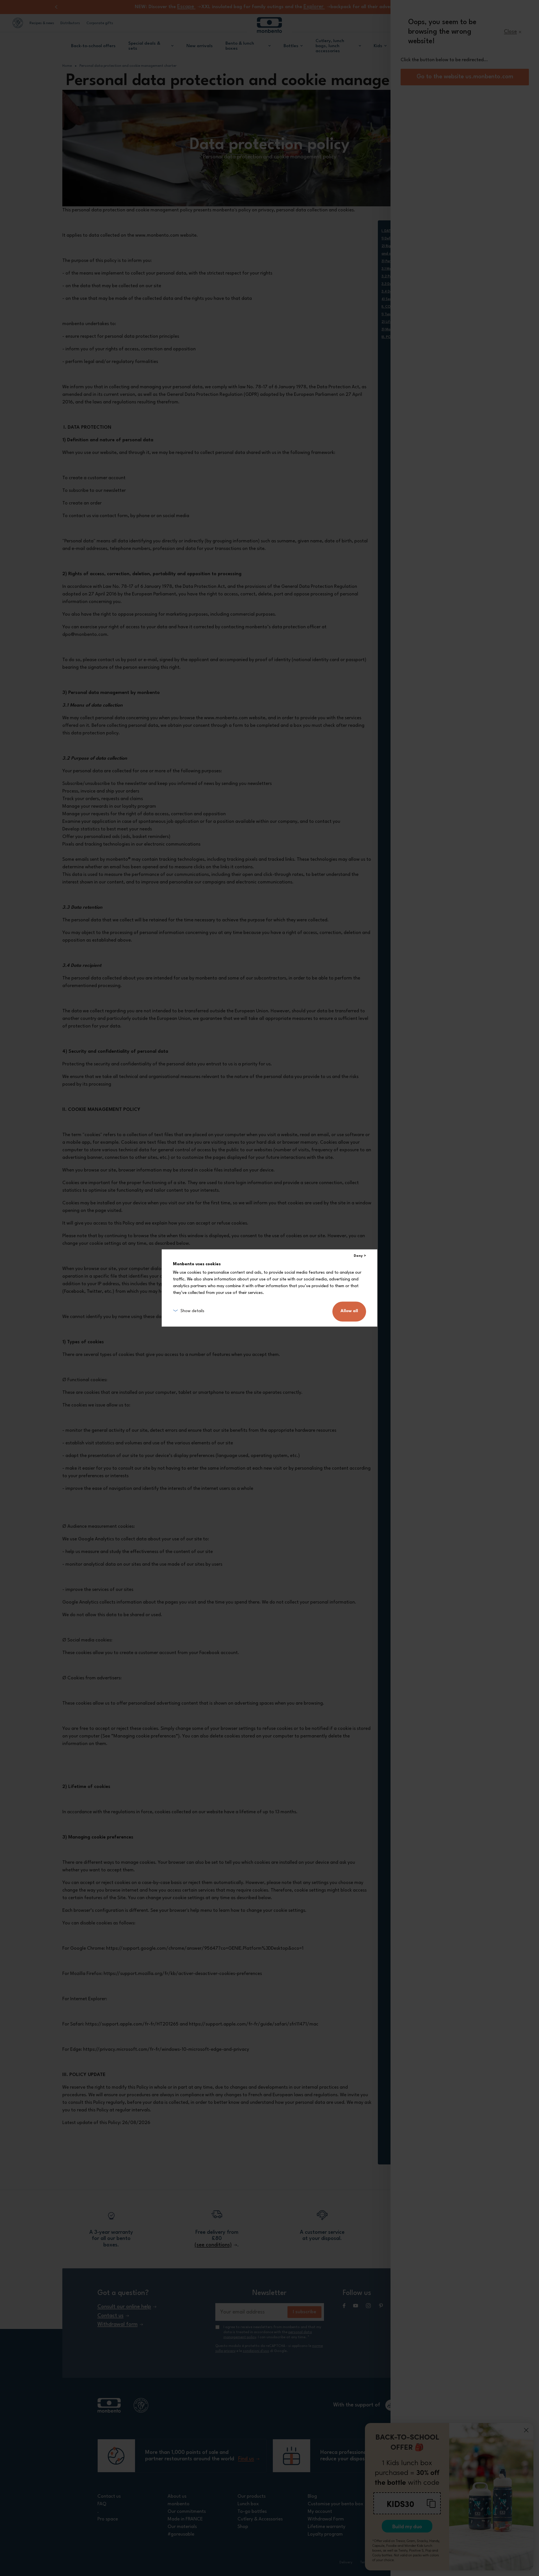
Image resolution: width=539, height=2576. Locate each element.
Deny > (360, 1256)
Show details (192, 1311)
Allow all (349, 1311)
